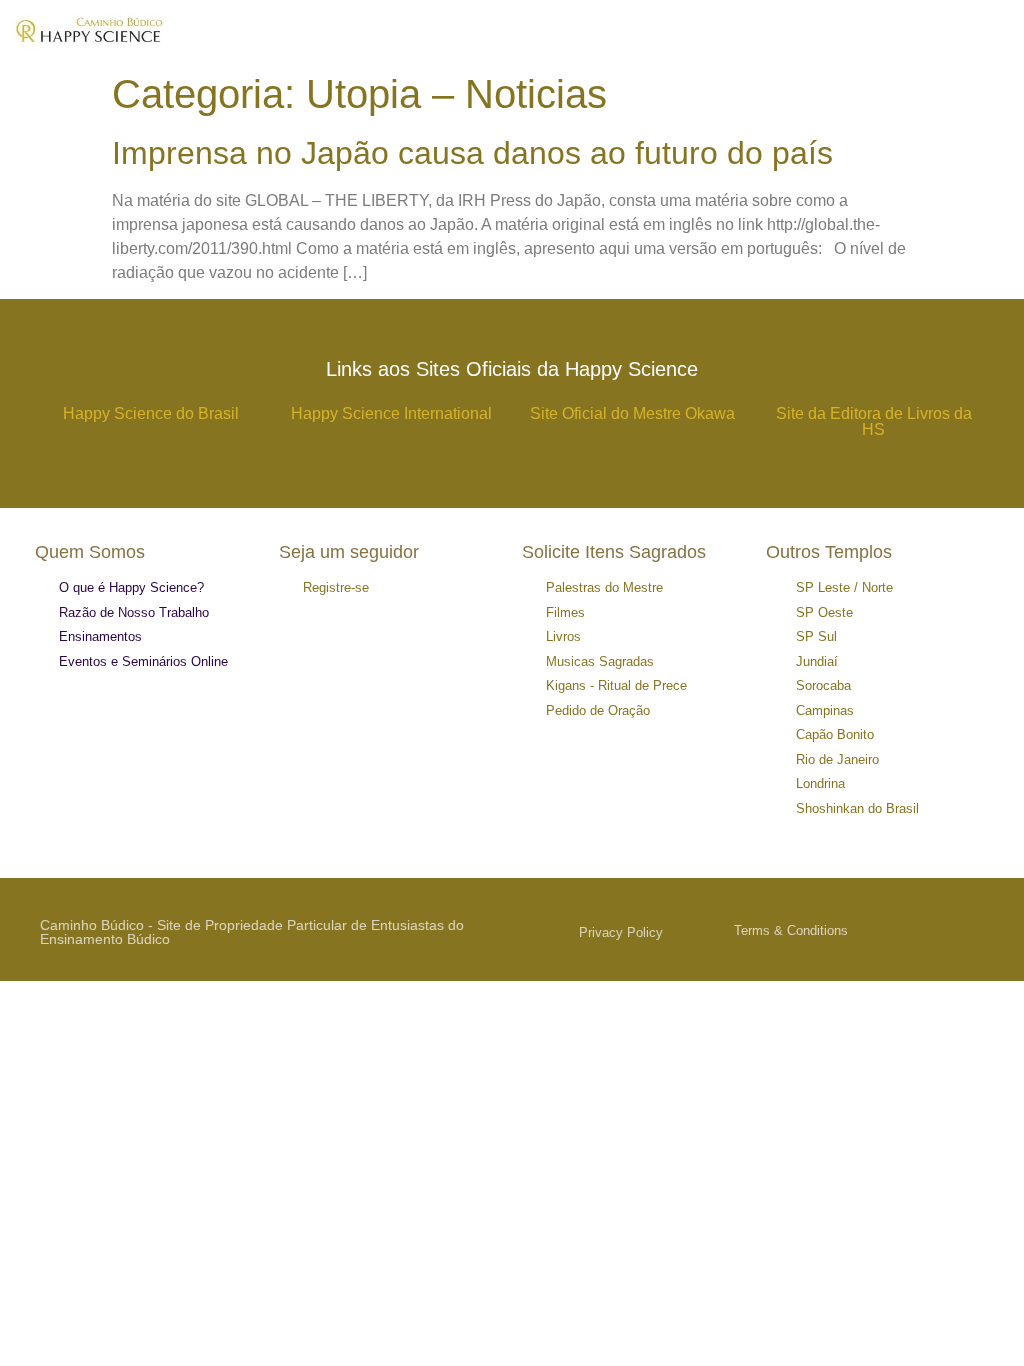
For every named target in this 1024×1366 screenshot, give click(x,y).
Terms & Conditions (791, 930)
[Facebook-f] (940, 930)
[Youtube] (986, 930)
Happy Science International (391, 413)
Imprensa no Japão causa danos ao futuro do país (472, 153)
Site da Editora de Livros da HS (874, 421)
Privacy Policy (621, 932)
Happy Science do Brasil (151, 413)
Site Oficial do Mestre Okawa (632, 413)
